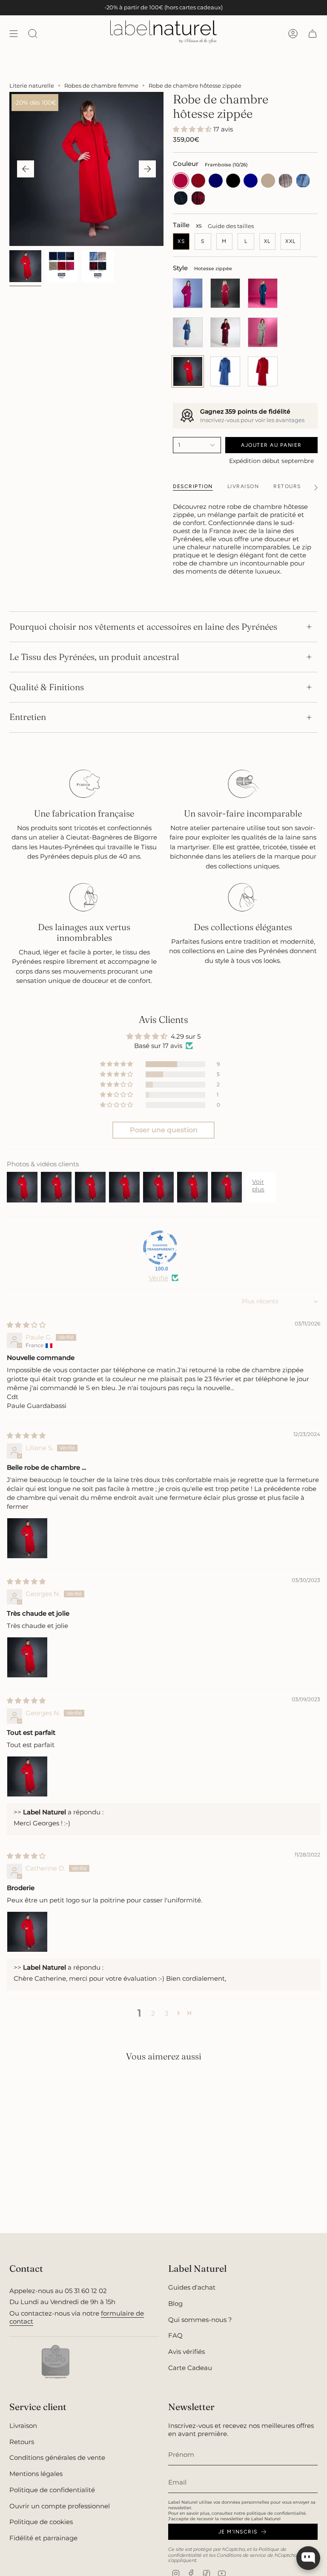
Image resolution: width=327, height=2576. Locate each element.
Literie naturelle (32, 86)
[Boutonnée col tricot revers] (225, 371)
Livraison (23, 2426)
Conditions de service (241, 2555)
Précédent (26, 169)
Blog (175, 2303)
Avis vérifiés (186, 2352)
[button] (193, 129)
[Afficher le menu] (14, 33)
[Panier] (313, 33)
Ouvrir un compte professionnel (60, 2506)
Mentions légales (36, 2474)
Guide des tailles (231, 226)
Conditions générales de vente (57, 2457)
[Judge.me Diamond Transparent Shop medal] (160, 1248)
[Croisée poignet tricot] (225, 332)
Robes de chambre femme (101, 86)
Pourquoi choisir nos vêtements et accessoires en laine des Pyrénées (143, 627)
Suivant (147, 169)
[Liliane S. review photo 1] (27, 1538)
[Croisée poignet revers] (263, 332)
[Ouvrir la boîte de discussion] (308, 2558)
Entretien (28, 717)
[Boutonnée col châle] (263, 371)
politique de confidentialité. (277, 2513)
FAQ (175, 2335)
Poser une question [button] (164, 1130)
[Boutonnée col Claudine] (225, 293)
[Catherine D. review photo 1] (27, 1932)
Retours (22, 2442)
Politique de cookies (41, 2522)
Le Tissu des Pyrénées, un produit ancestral (94, 657)
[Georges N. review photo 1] (27, 1657)
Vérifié (158, 1278)
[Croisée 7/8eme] (188, 332)
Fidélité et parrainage (43, 2538)
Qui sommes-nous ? (200, 2320)
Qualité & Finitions (47, 687)
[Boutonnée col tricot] (263, 293)
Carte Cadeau (190, 2368)
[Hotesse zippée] (188, 371)
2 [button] (153, 2013)
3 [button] (166, 2013)
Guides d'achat (192, 2287)
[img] (26, 1325)
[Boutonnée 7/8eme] (188, 293)
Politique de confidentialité (52, 2490)
